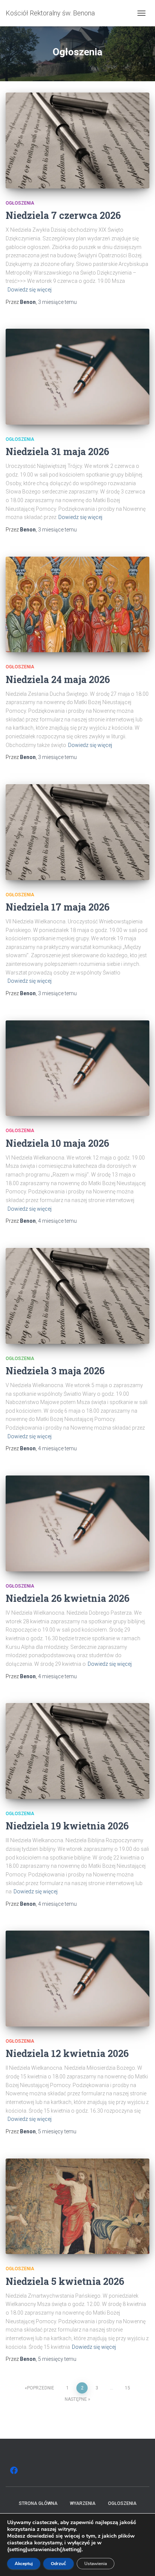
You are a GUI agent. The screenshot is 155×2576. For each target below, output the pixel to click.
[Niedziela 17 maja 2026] (77, 832)
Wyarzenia (83, 2503)
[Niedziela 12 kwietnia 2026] (77, 1979)
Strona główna (38, 2503)
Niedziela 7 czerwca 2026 (63, 215)
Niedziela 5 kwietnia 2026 (65, 2281)
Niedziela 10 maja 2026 (57, 1143)
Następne (76, 2399)
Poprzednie (41, 2388)
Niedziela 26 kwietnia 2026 (68, 1598)
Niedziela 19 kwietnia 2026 (67, 1826)
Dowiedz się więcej (30, 290)
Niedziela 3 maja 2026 (55, 1371)
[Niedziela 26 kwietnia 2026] (77, 1523)
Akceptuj (24, 2564)
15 (128, 2388)
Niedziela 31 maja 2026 (57, 452)
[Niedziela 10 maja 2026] (77, 1068)
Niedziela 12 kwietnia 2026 (67, 2053)
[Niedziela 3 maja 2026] (77, 1296)
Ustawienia (96, 2564)
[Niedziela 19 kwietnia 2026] (77, 1751)
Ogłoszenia (20, 203)
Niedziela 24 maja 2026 (58, 679)
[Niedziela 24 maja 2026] (77, 605)
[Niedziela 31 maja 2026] (77, 377)
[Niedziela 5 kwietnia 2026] (77, 2206)
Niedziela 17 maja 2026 (58, 907)
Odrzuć (59, 2564)
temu (57, 302)
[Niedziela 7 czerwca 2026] (77, 140)
